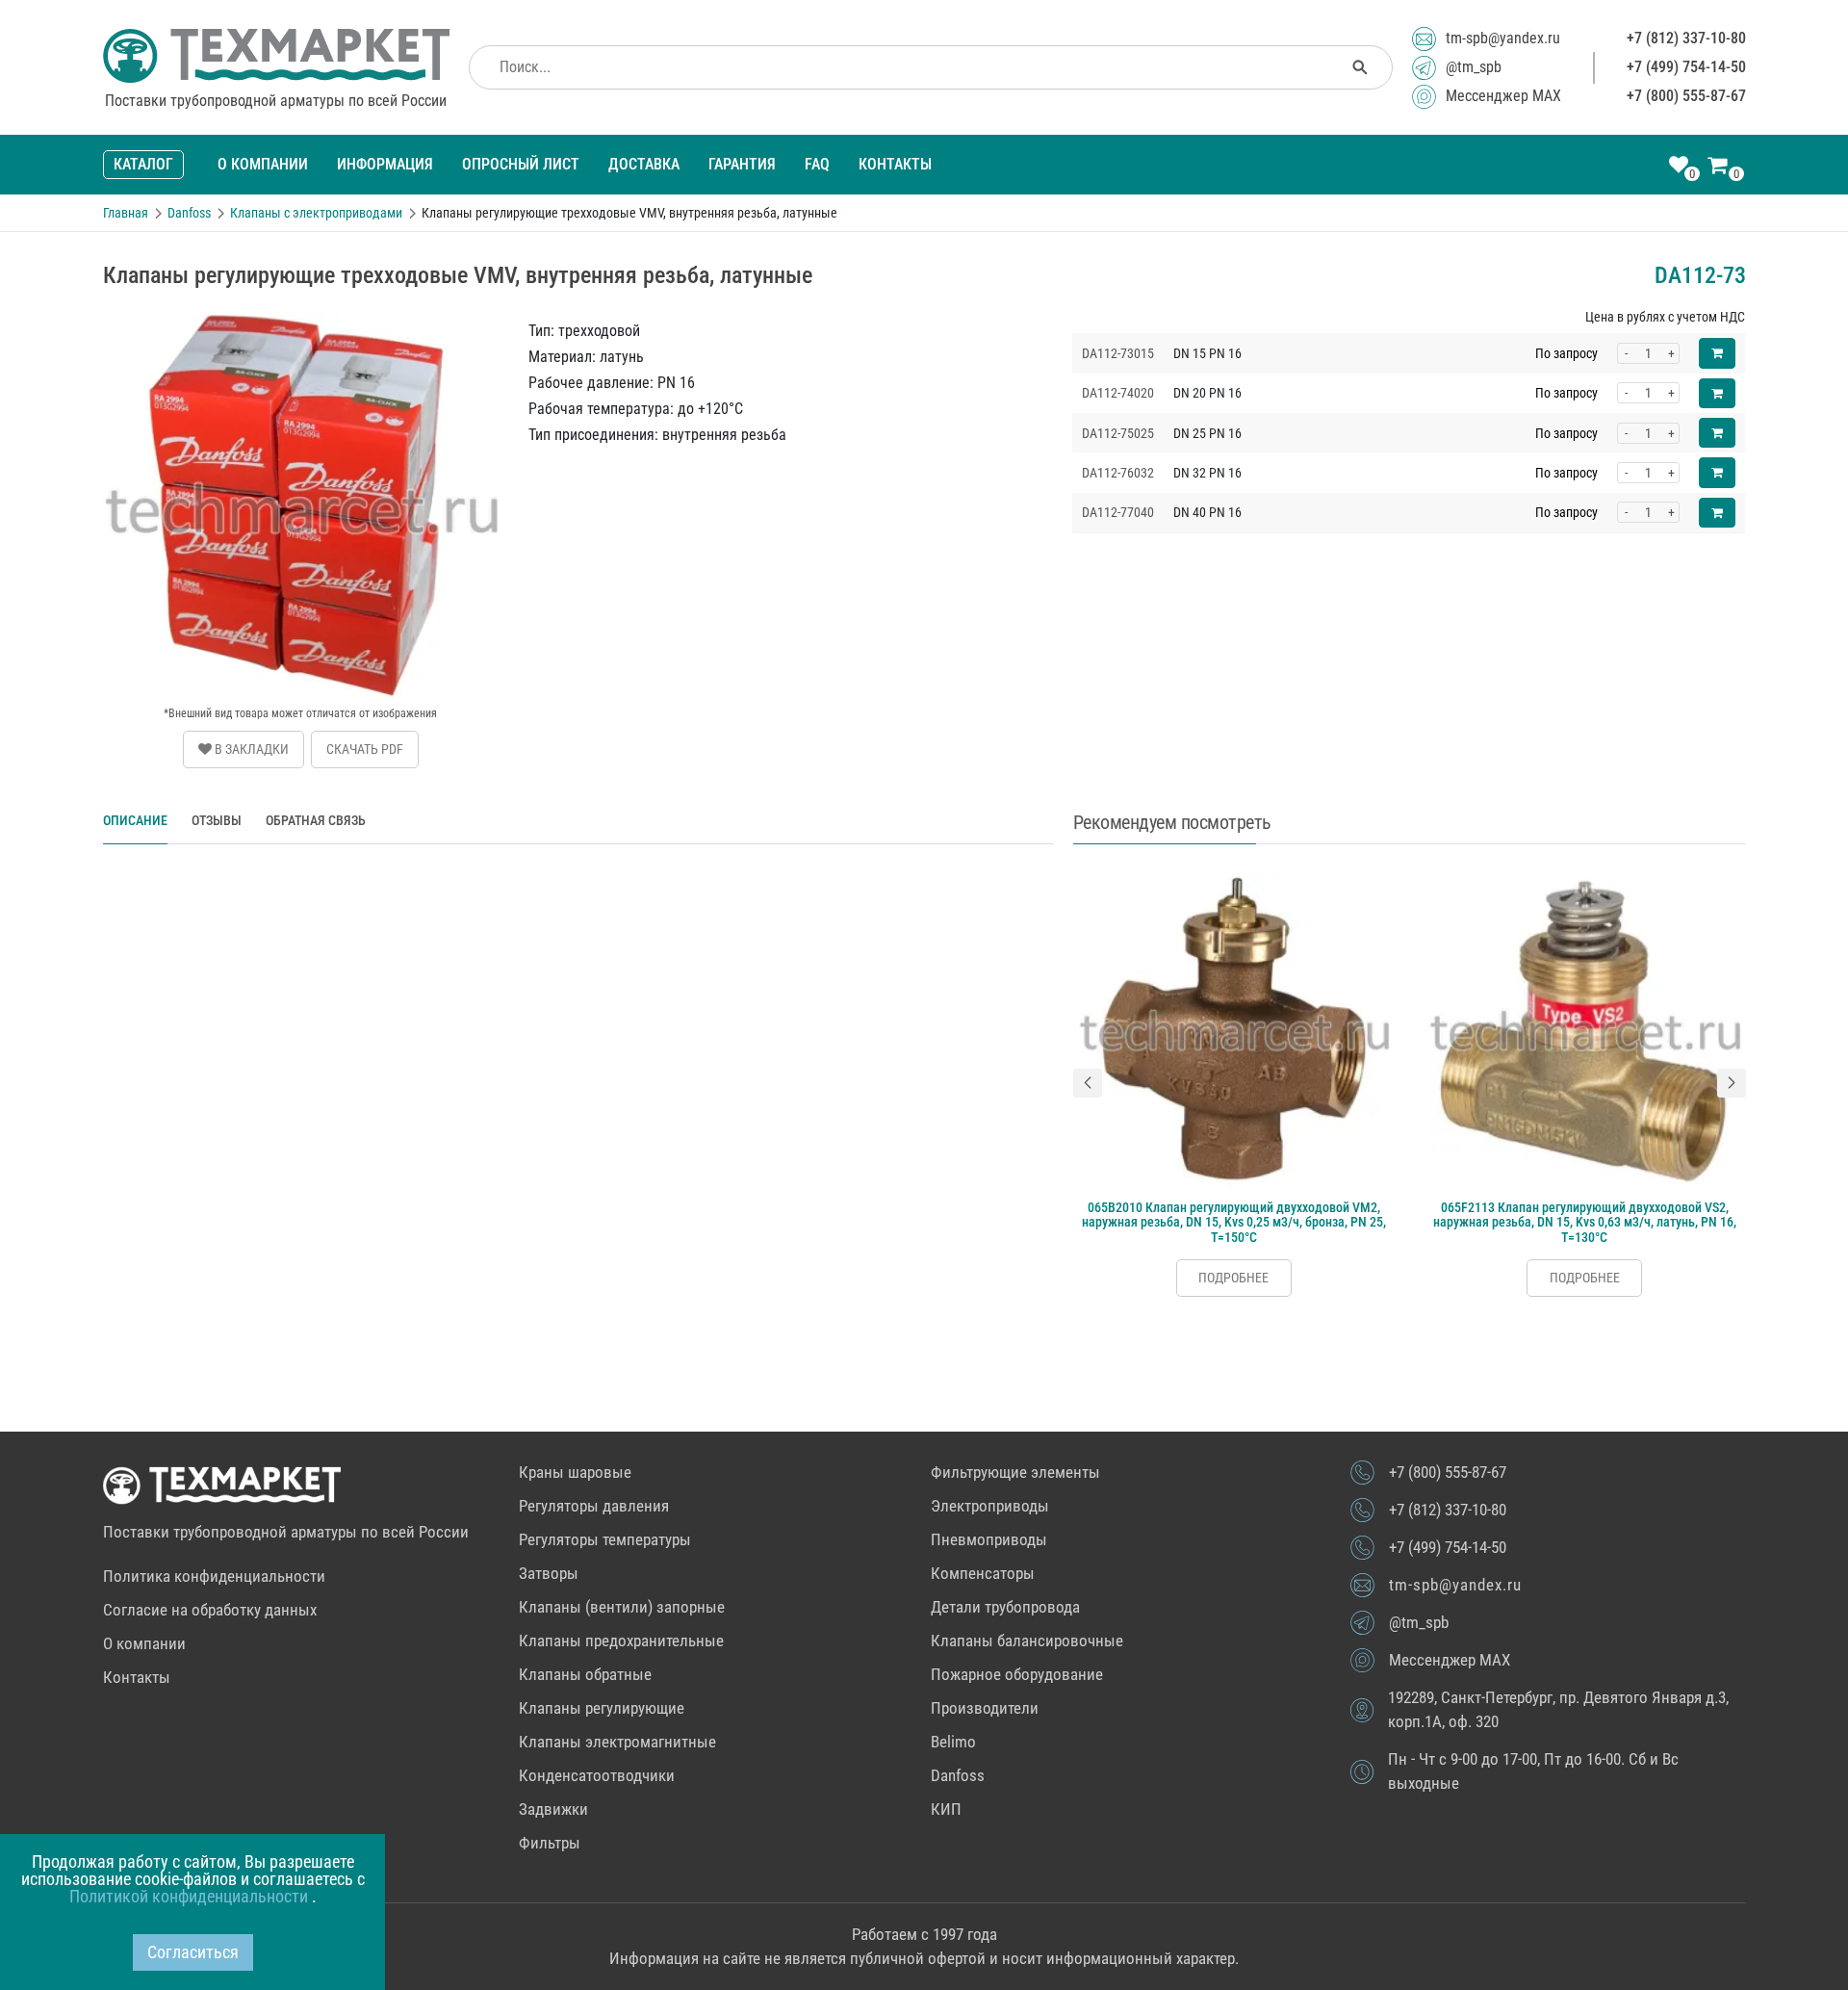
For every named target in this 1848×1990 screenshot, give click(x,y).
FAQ (817, 164)
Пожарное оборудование (1017, 1674)
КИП (946, 1809)
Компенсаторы (983, 1573)
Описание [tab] (135, 820)
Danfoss (958, 1775)
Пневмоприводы (989, 1539)
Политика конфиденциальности (214, 1576)
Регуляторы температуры (605, 1539)
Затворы (549, 1573)
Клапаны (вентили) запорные (622, 1607)
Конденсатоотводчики (597, 1775)
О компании (263, 164)
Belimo (953, 1742)
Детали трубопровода (1005, 1607)
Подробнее (1233, 1278)
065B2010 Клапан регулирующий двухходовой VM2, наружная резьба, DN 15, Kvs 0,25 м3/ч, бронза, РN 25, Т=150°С (1234, 1222)
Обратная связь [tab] (316, 820)
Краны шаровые (575, 1472)
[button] (1088, 1083)
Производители (985, 1708)
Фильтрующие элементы (1015, 1472)
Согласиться (193, 1952)
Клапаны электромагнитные (617, 1742)
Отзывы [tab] (217, 820)
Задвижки (553, 1809)
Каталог (143, 164)
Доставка (644, 164)
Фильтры (550, 1843)
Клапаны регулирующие (602, 1708)
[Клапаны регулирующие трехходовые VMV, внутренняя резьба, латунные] (301, 317)
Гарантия (742, 164)
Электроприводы (990, 1506)
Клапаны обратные (585, 1674)
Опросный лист (521, 164)
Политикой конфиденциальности (191, 1896)
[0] (1679, 167)
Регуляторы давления (594, 1506)
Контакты (895, 164)
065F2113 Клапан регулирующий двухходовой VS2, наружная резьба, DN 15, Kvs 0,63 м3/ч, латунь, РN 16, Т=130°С (1585, 1222)
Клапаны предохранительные (621, 1641)
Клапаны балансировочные (1027, 1641)
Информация (385, 164)
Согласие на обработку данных (210, 1610)
